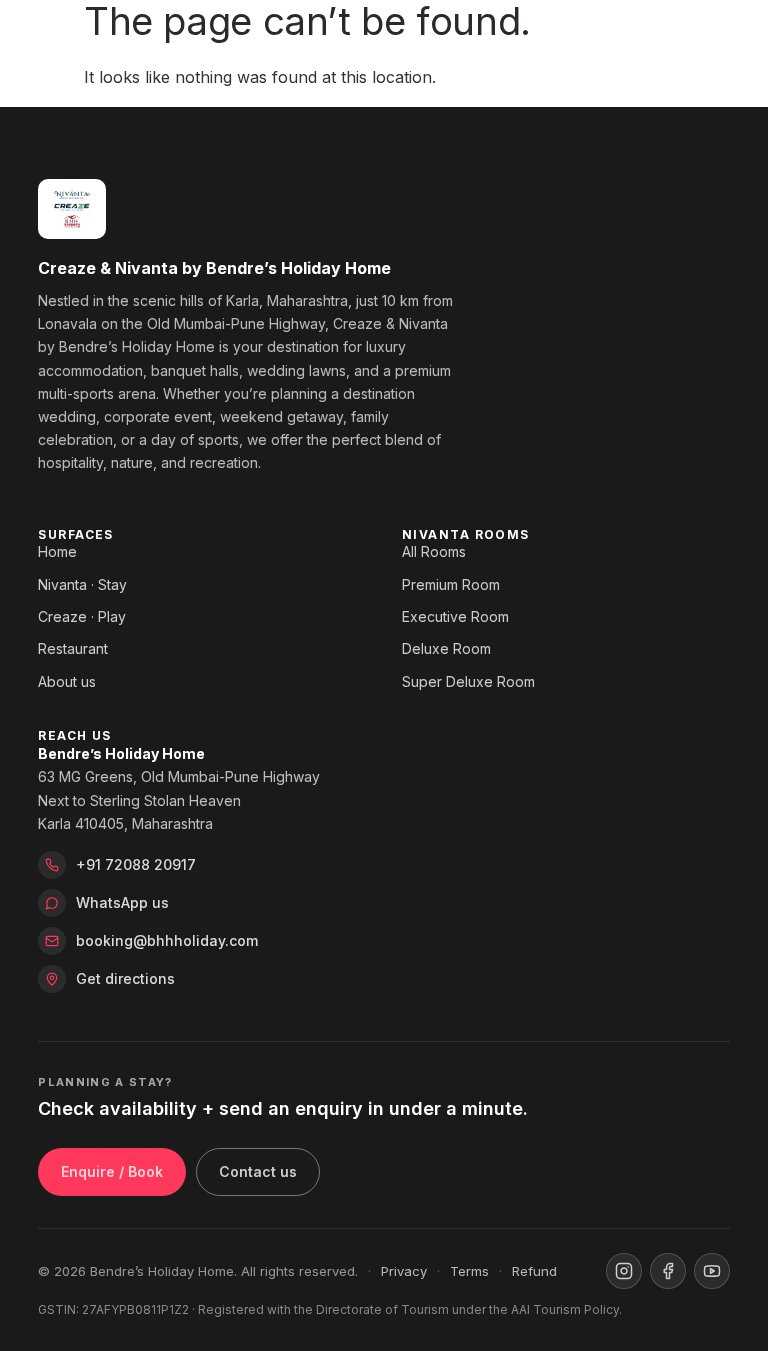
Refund (534, 1271)
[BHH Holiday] (62, 38)
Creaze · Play (82, 616)
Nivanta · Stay (82, 584)
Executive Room (455, 616)
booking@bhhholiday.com (167, 940)
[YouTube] (712, 1271)
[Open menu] (710, 38)
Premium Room (451, 584)
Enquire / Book (112, 1171)
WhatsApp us (122, 902)
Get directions (125, 978)
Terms (469, 1271)
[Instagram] (624, 1271)
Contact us (258, 1171)
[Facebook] (668, 1271)
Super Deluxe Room (468, 681)
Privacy (404, 1271)
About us (67, 681)
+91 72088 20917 (136, 864)
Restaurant (73, 648)
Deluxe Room (446, 648)
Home (57, 551)
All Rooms (434, 551)
